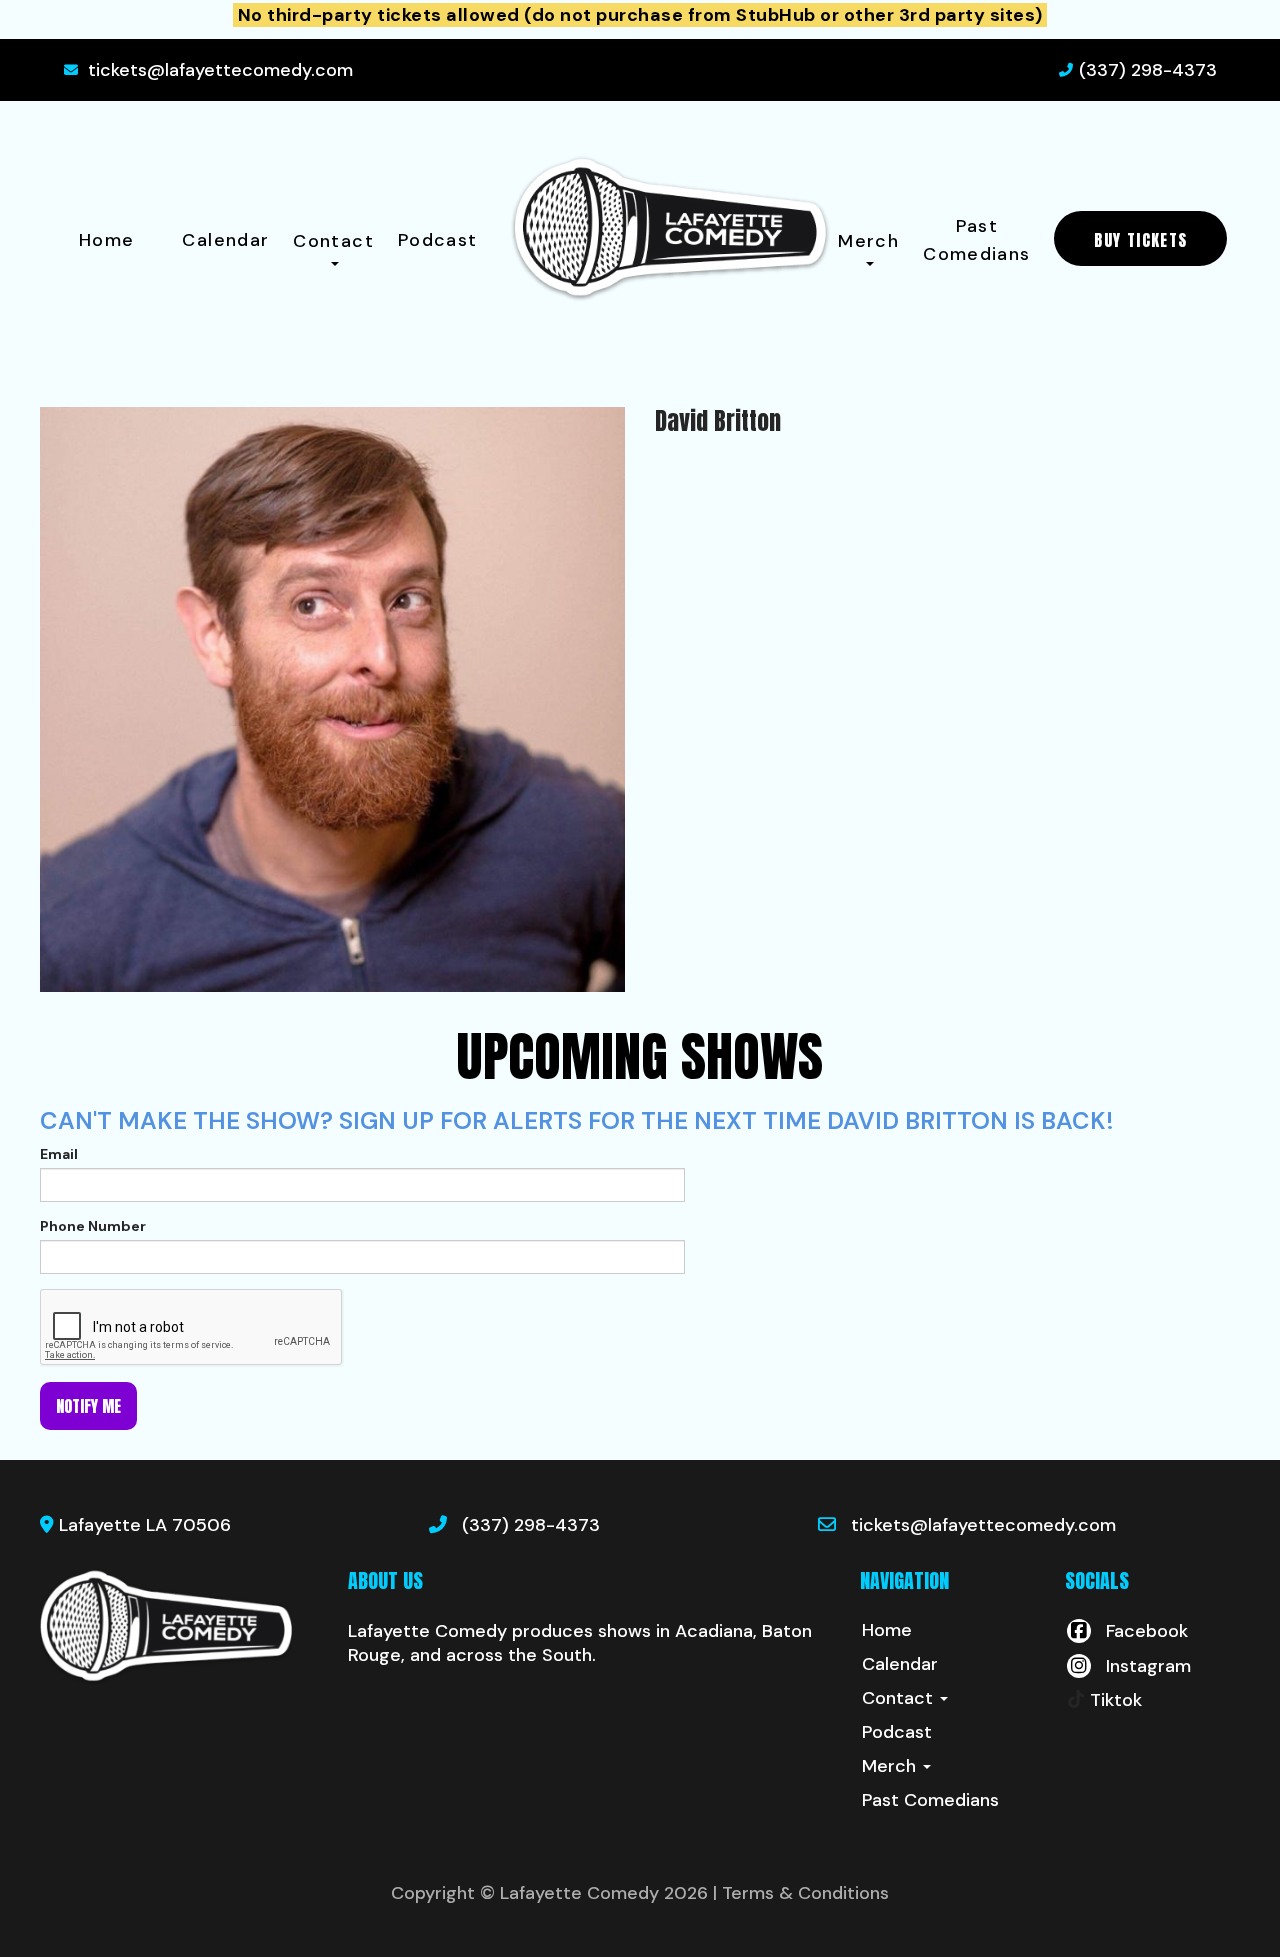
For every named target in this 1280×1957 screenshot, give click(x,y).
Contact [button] (333, 241)
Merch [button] (868, 241)
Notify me (88, 1406)
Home (106, 240)
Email (59, 1154)
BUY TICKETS (1140, 240)
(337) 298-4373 (1148, 70)
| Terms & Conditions (801, 1893)
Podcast (438, 240)
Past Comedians (976, 240)
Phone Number (93, 1226)
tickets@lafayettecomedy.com (220, 70)
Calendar (225, 240)
